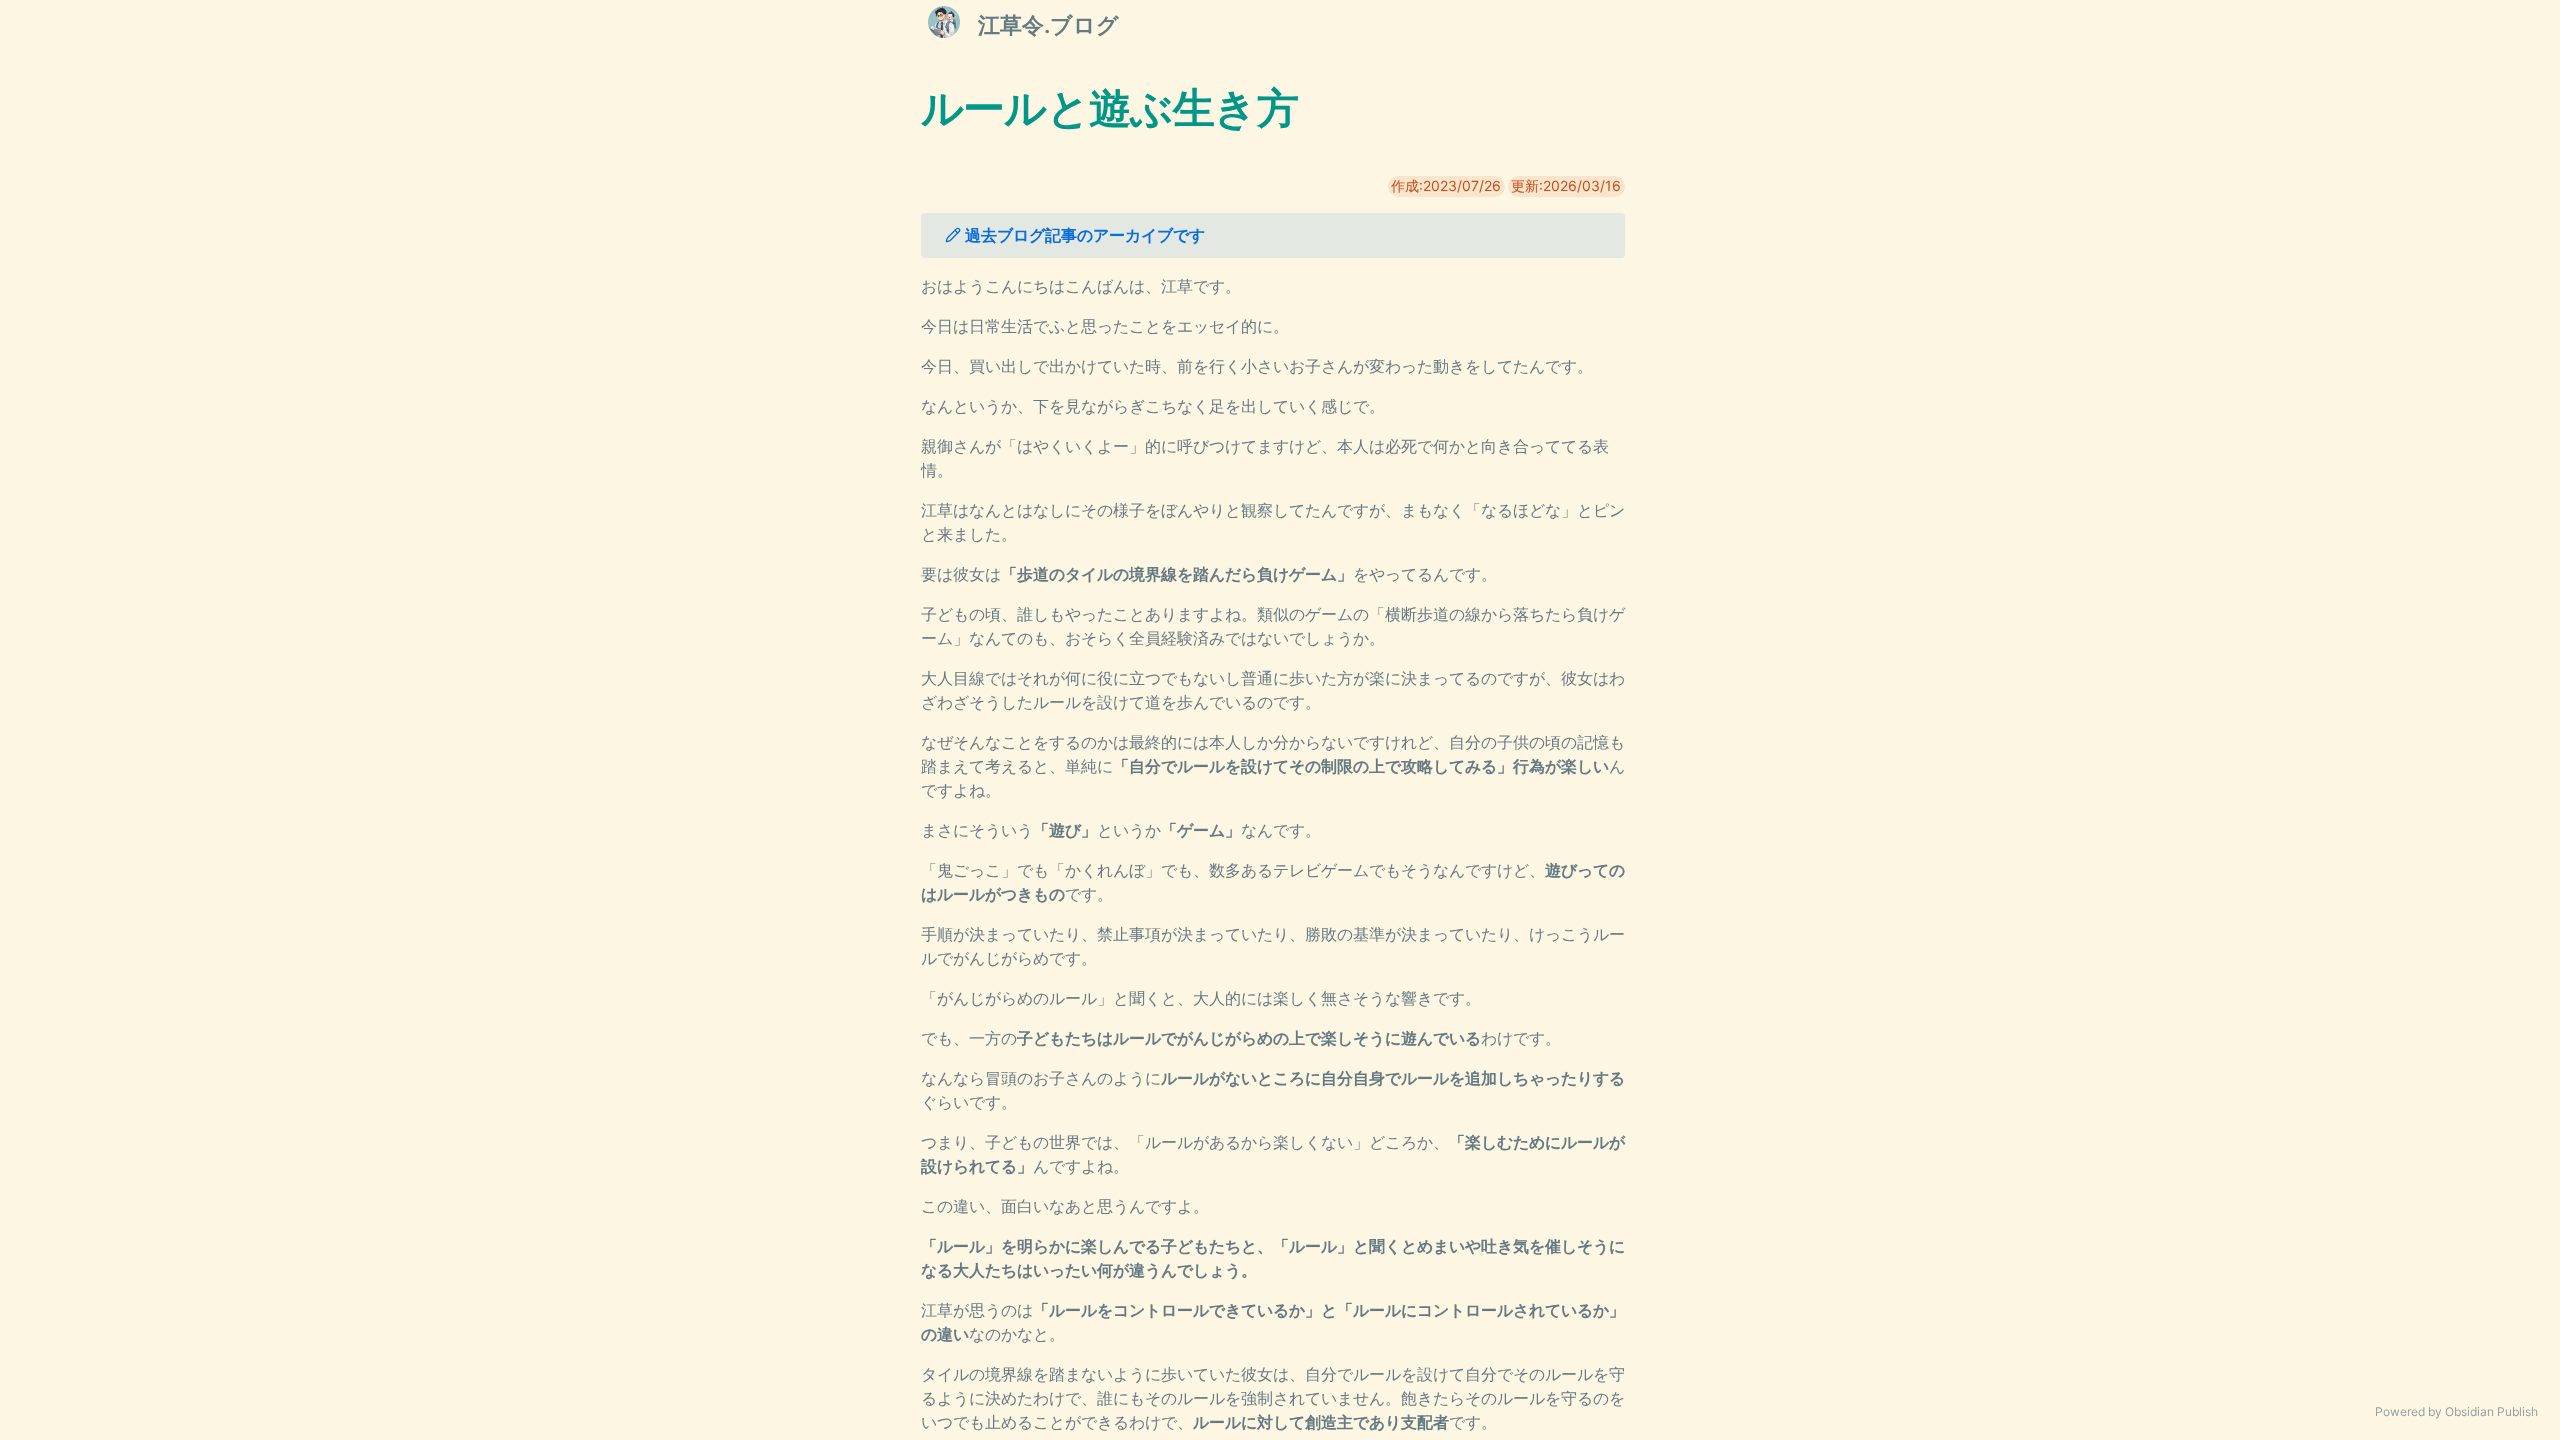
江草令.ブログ (1048, 25)
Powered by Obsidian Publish (2456, 1411)
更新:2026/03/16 (1566, 185)
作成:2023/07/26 (1446, 185)
